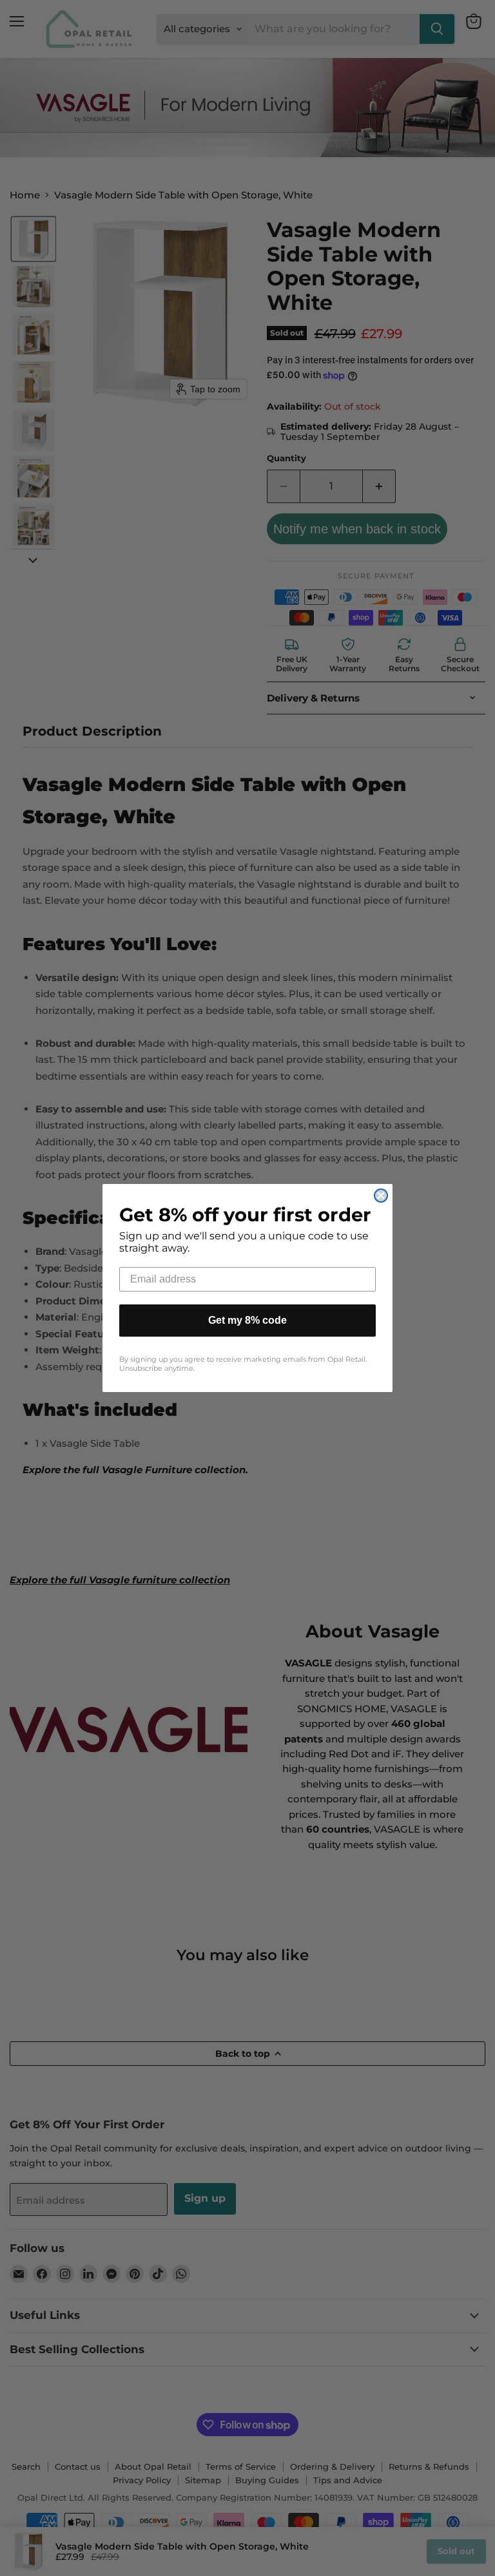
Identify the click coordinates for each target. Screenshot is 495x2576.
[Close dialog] (381, 1196)
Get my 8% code (247, 1320)
